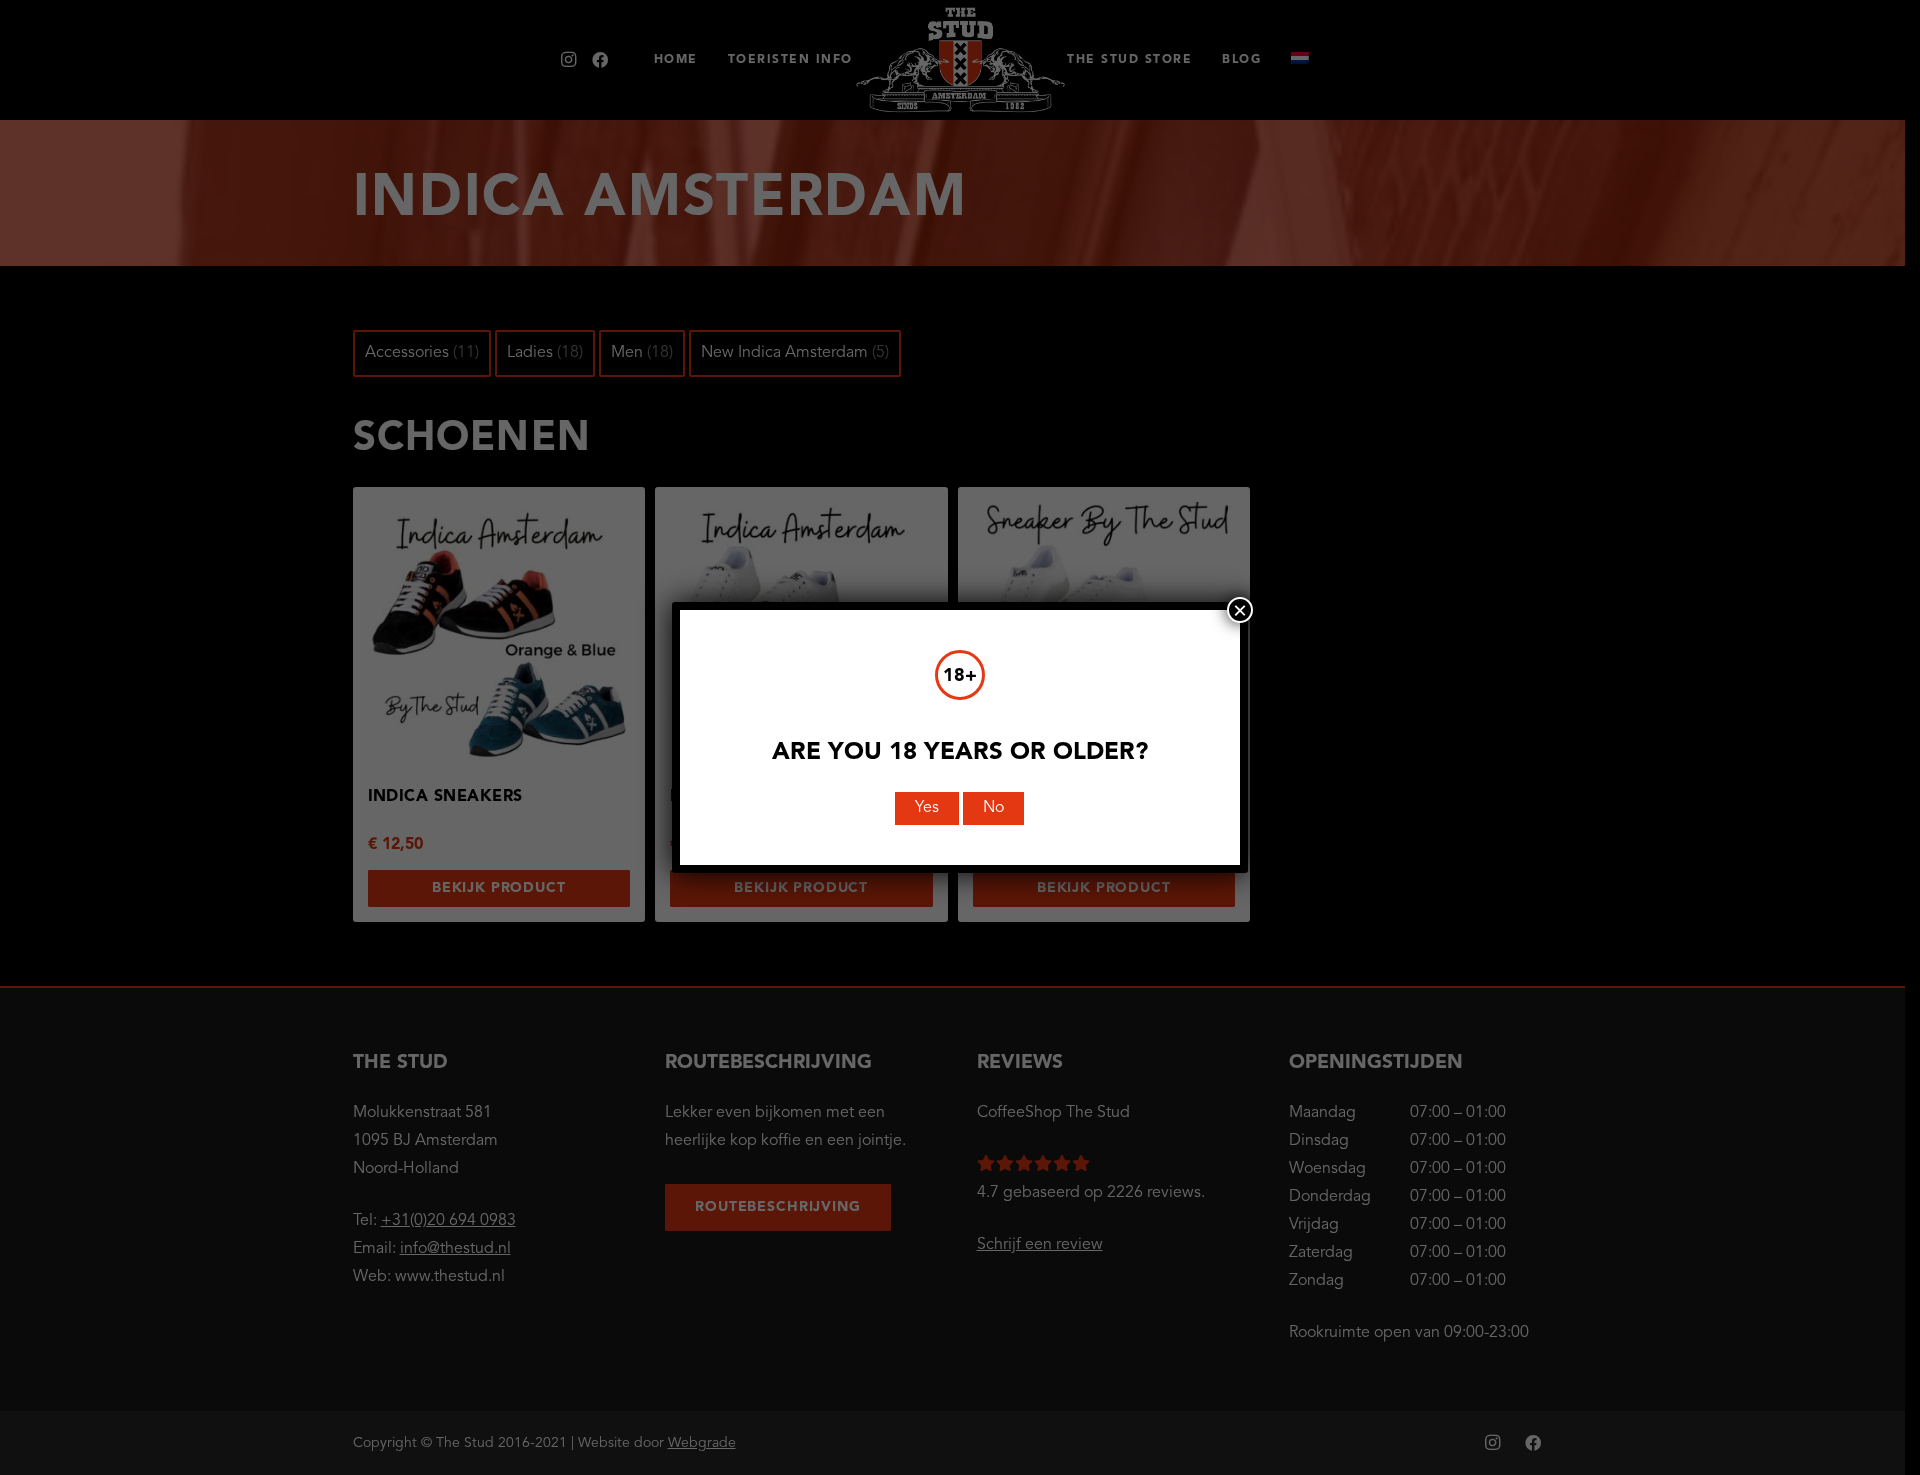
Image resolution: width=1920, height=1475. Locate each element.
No (993, 808)
